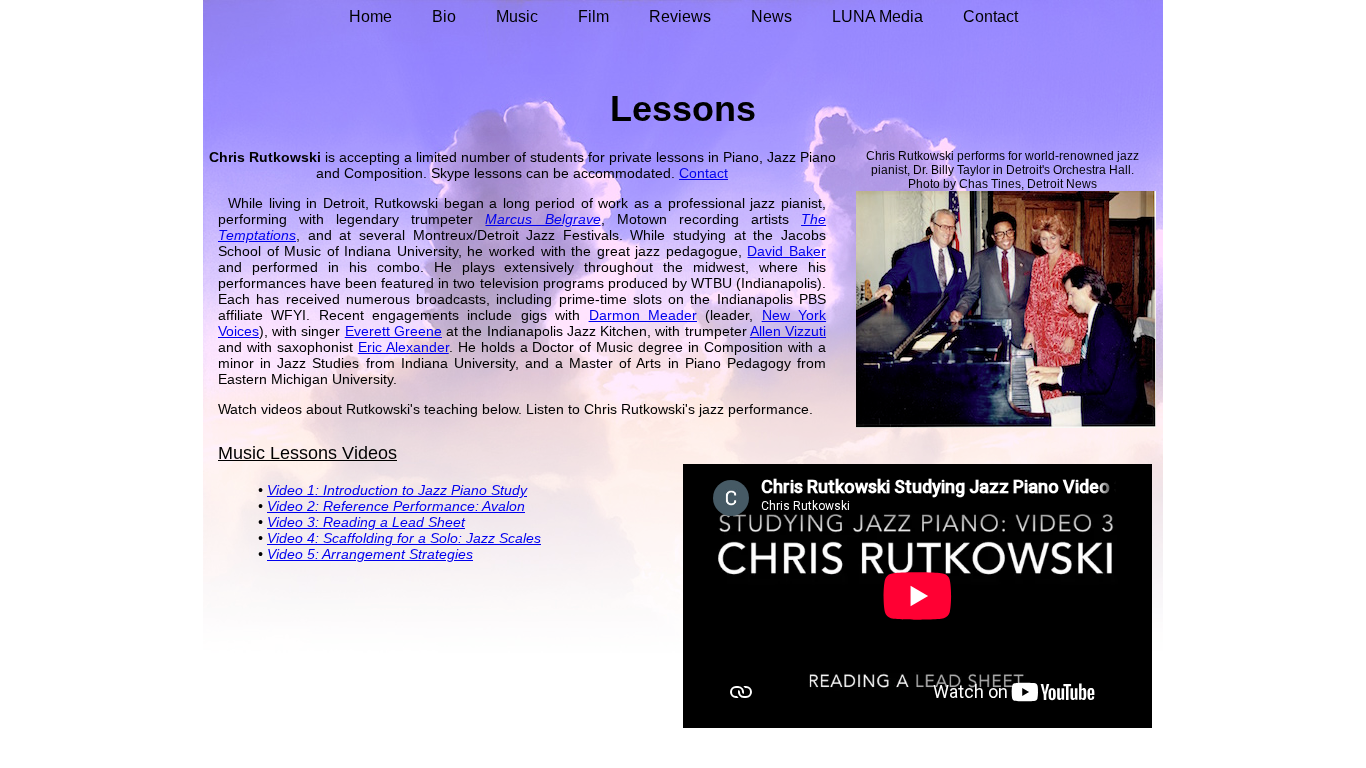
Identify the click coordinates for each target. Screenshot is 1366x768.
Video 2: (295, 506)
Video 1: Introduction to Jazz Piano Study (397, 490)
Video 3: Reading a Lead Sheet (366, 522)
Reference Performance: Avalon (424, 506)
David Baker (786, 251)
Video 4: (295, 538)
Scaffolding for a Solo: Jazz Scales (432, 538)
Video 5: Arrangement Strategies (370, 554)
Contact (703, 173)
